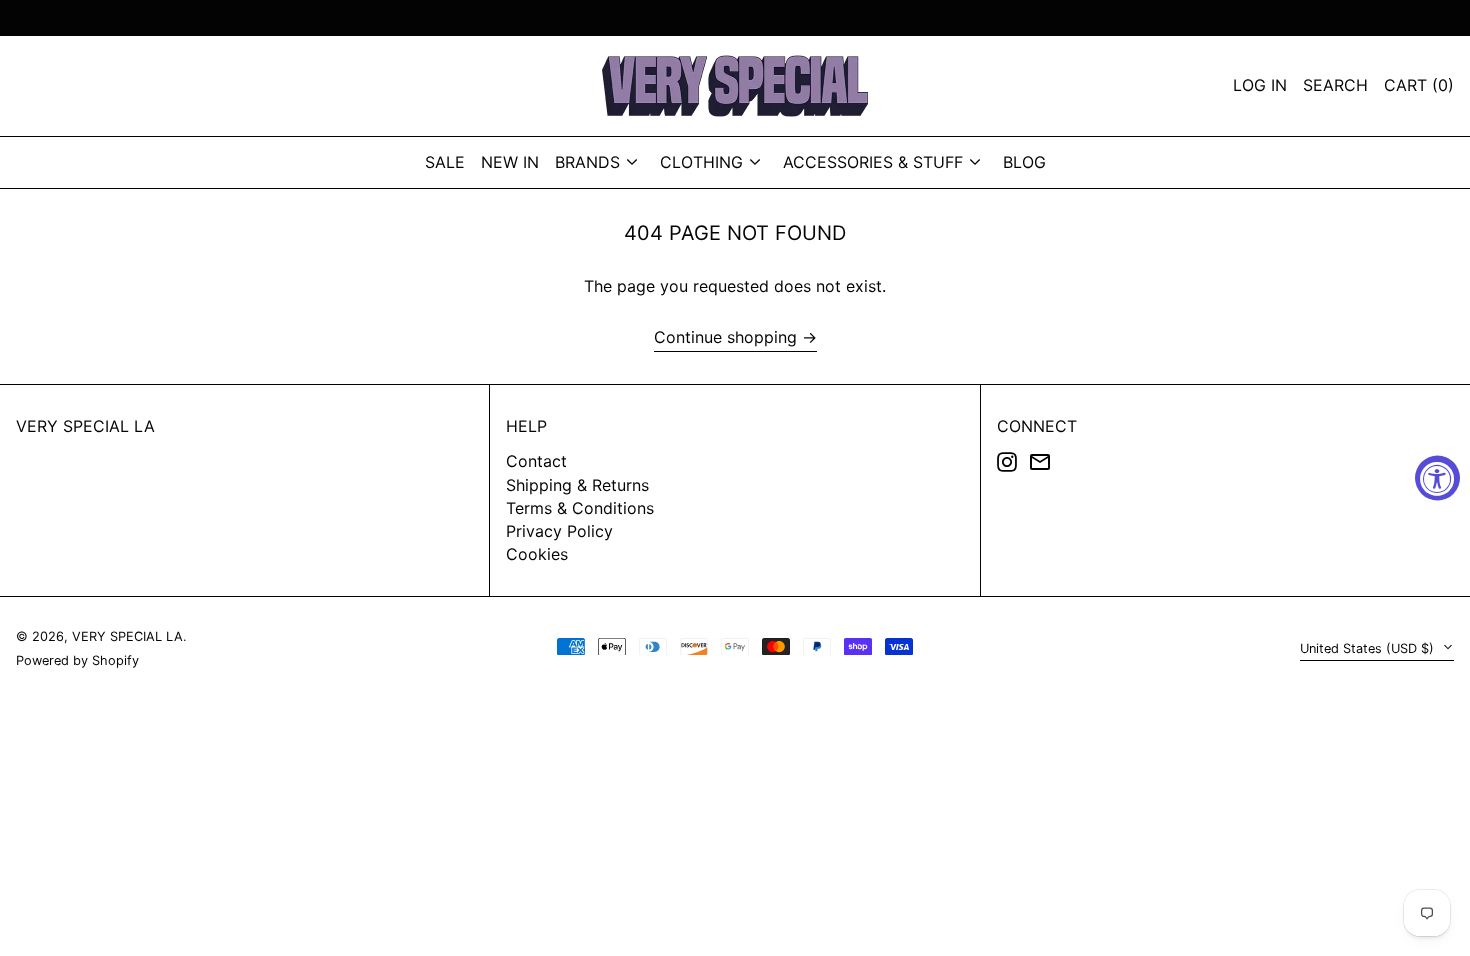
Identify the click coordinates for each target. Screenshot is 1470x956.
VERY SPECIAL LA (85, 426)
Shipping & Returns (577, 485)
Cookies (537, 554)
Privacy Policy (559, 531)
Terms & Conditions (580, 508)
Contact (536, 461)
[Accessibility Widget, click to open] (1437, 478)
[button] (1419, 86)
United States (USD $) (1369, 648)
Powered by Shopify (77, 660)
